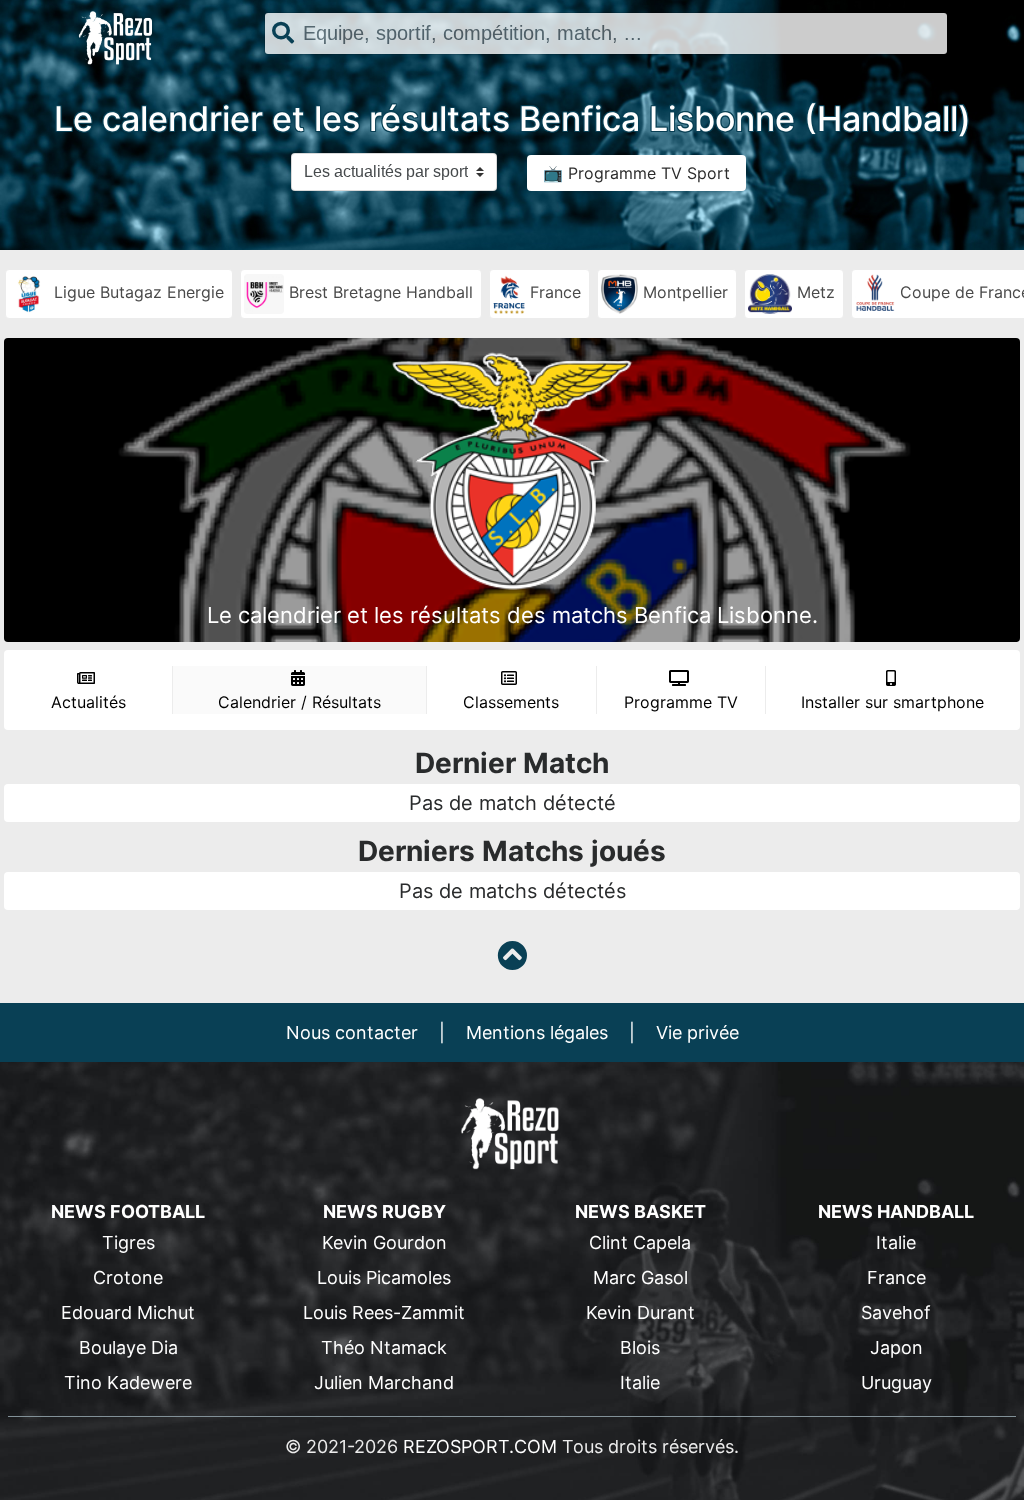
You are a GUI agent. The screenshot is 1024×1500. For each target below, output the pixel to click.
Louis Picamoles (384, 1277)
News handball (896, 1211)
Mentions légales (537, 1032)
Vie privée (697, 1032)
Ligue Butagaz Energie (136, 292)
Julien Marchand (384, 1382)
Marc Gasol (640, 1277)
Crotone (128, 1277)
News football (128, 1211)
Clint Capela (640, 1242)
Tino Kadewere (128, 1382)
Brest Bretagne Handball (378, 292)
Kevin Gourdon (384, 1242)
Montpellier (683, 292)
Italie (640, 1382)
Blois (640, 1347)
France (553, 292)
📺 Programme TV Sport (636, 173)
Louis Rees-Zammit (384, 1312)
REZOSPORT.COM (480, 1446)
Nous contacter (352, 1032)
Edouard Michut (128, 1312)
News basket (640, 1211)
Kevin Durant (640, 1312)
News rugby (384, 1211)
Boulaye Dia (128, 1347)
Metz (813, 292)
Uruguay (896, 1382)
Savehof (896, 1312)
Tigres (128, 1242)
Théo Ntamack (384, 1347)
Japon (896, 1347)
